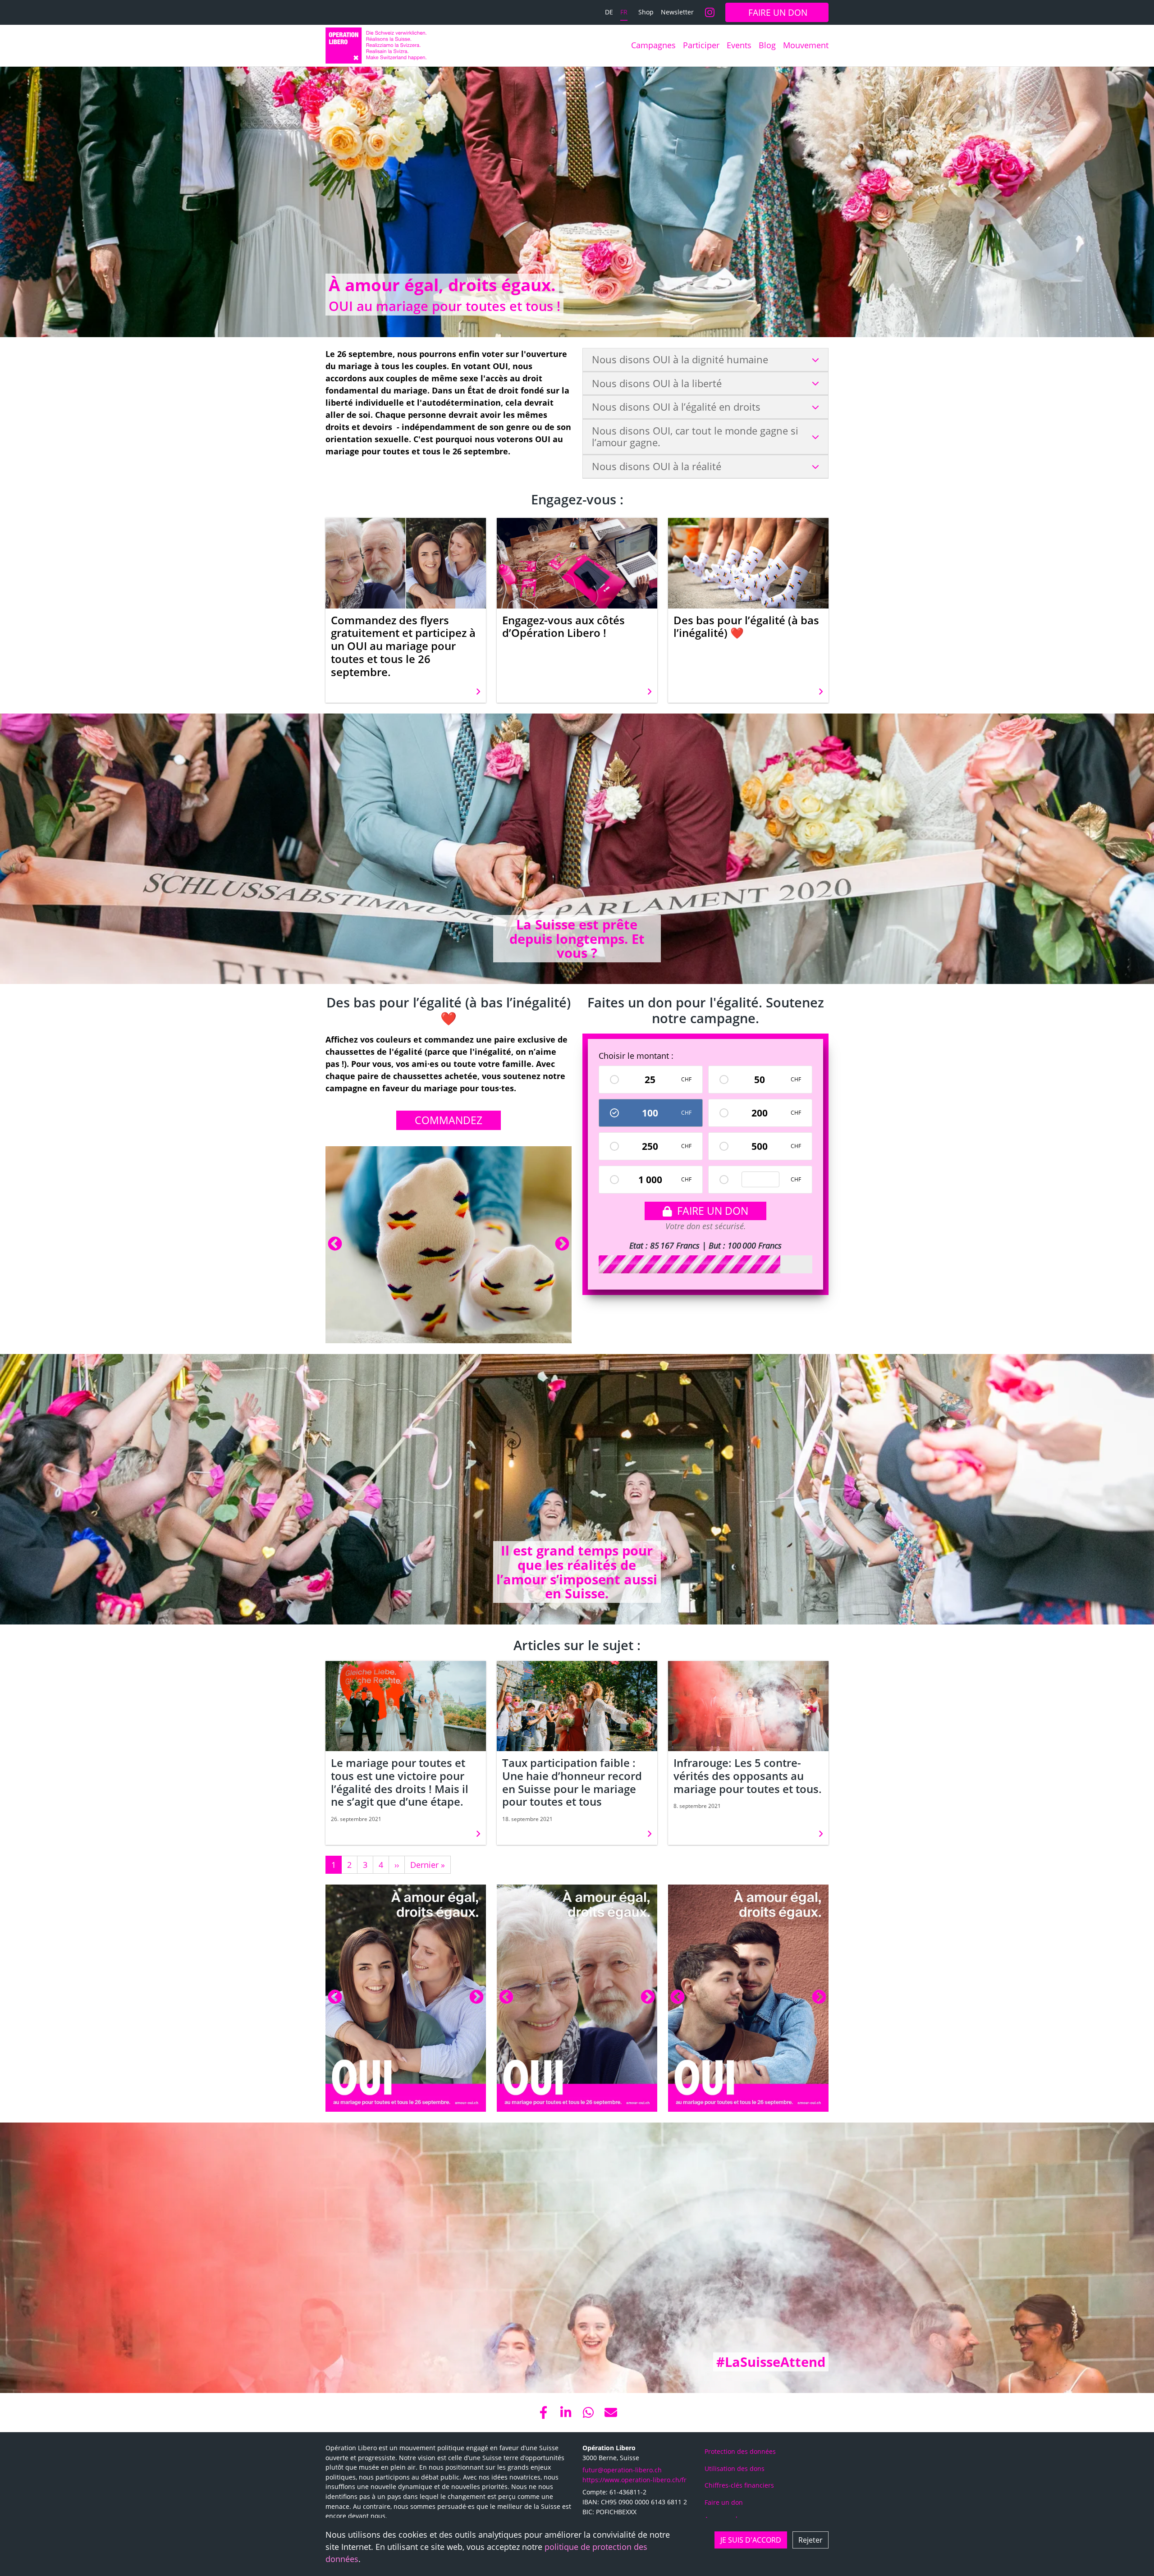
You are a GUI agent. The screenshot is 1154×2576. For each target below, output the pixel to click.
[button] (543, 2412)
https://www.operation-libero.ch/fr (634, 2480)
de (609, 12)
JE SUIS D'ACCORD (751, 2540)
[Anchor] (321, 285)
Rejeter (811, 2540)
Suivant (562, 1245)
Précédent (335, 1245)
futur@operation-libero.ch (622, 2470)
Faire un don (713, 1211)
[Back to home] (376, 46)
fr (624, 12)
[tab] (705, 360)
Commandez (449, 1120)
